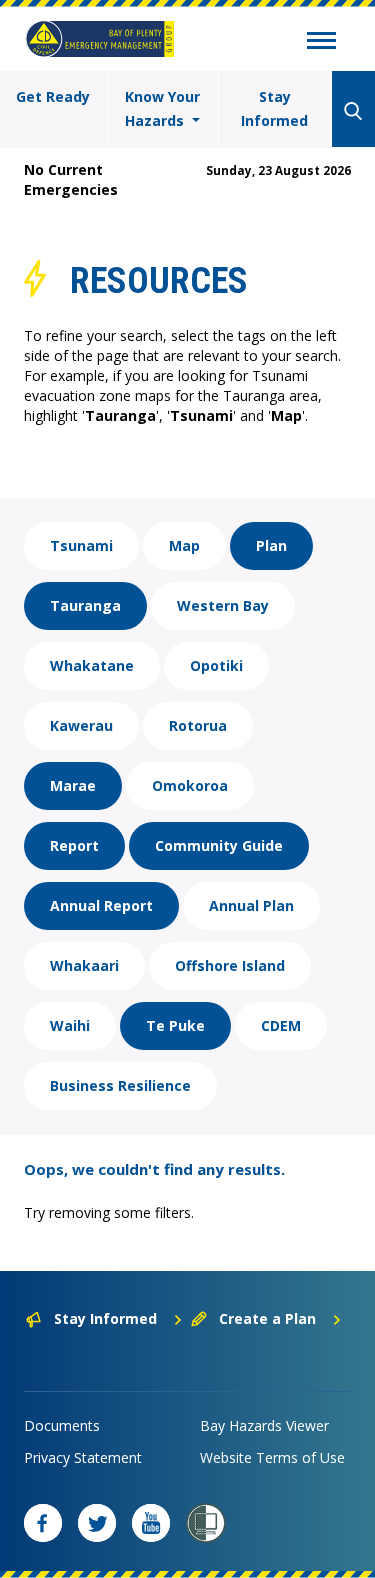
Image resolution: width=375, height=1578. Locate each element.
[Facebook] (43, 1523)
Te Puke (175, 1025)
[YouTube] (151, 1523)
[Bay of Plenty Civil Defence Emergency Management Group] (100, 39)
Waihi (70, 1025)
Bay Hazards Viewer (264, 1425)
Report (74, 845)
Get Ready (53, 96)
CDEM (281, 1025)
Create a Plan (267, 1318)
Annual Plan (251, 905)
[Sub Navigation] (321, 43)
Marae (73, 785)
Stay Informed (274, 108)
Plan (271, 545)
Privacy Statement (83, 1457)
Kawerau (81, 725)
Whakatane (92, 665)
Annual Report (101, 905)
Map (184, 545)
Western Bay (223, 605)
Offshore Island (230, 965)
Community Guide (219, 845)
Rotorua (198, 725)
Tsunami (81, 545)
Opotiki (216, 665)
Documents (62, 1425)
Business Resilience (120, 1085)
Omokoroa (190, 785)
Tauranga (85, 605)
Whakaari (84, 965)
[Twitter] (97, 1523)
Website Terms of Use (272, 1457)
